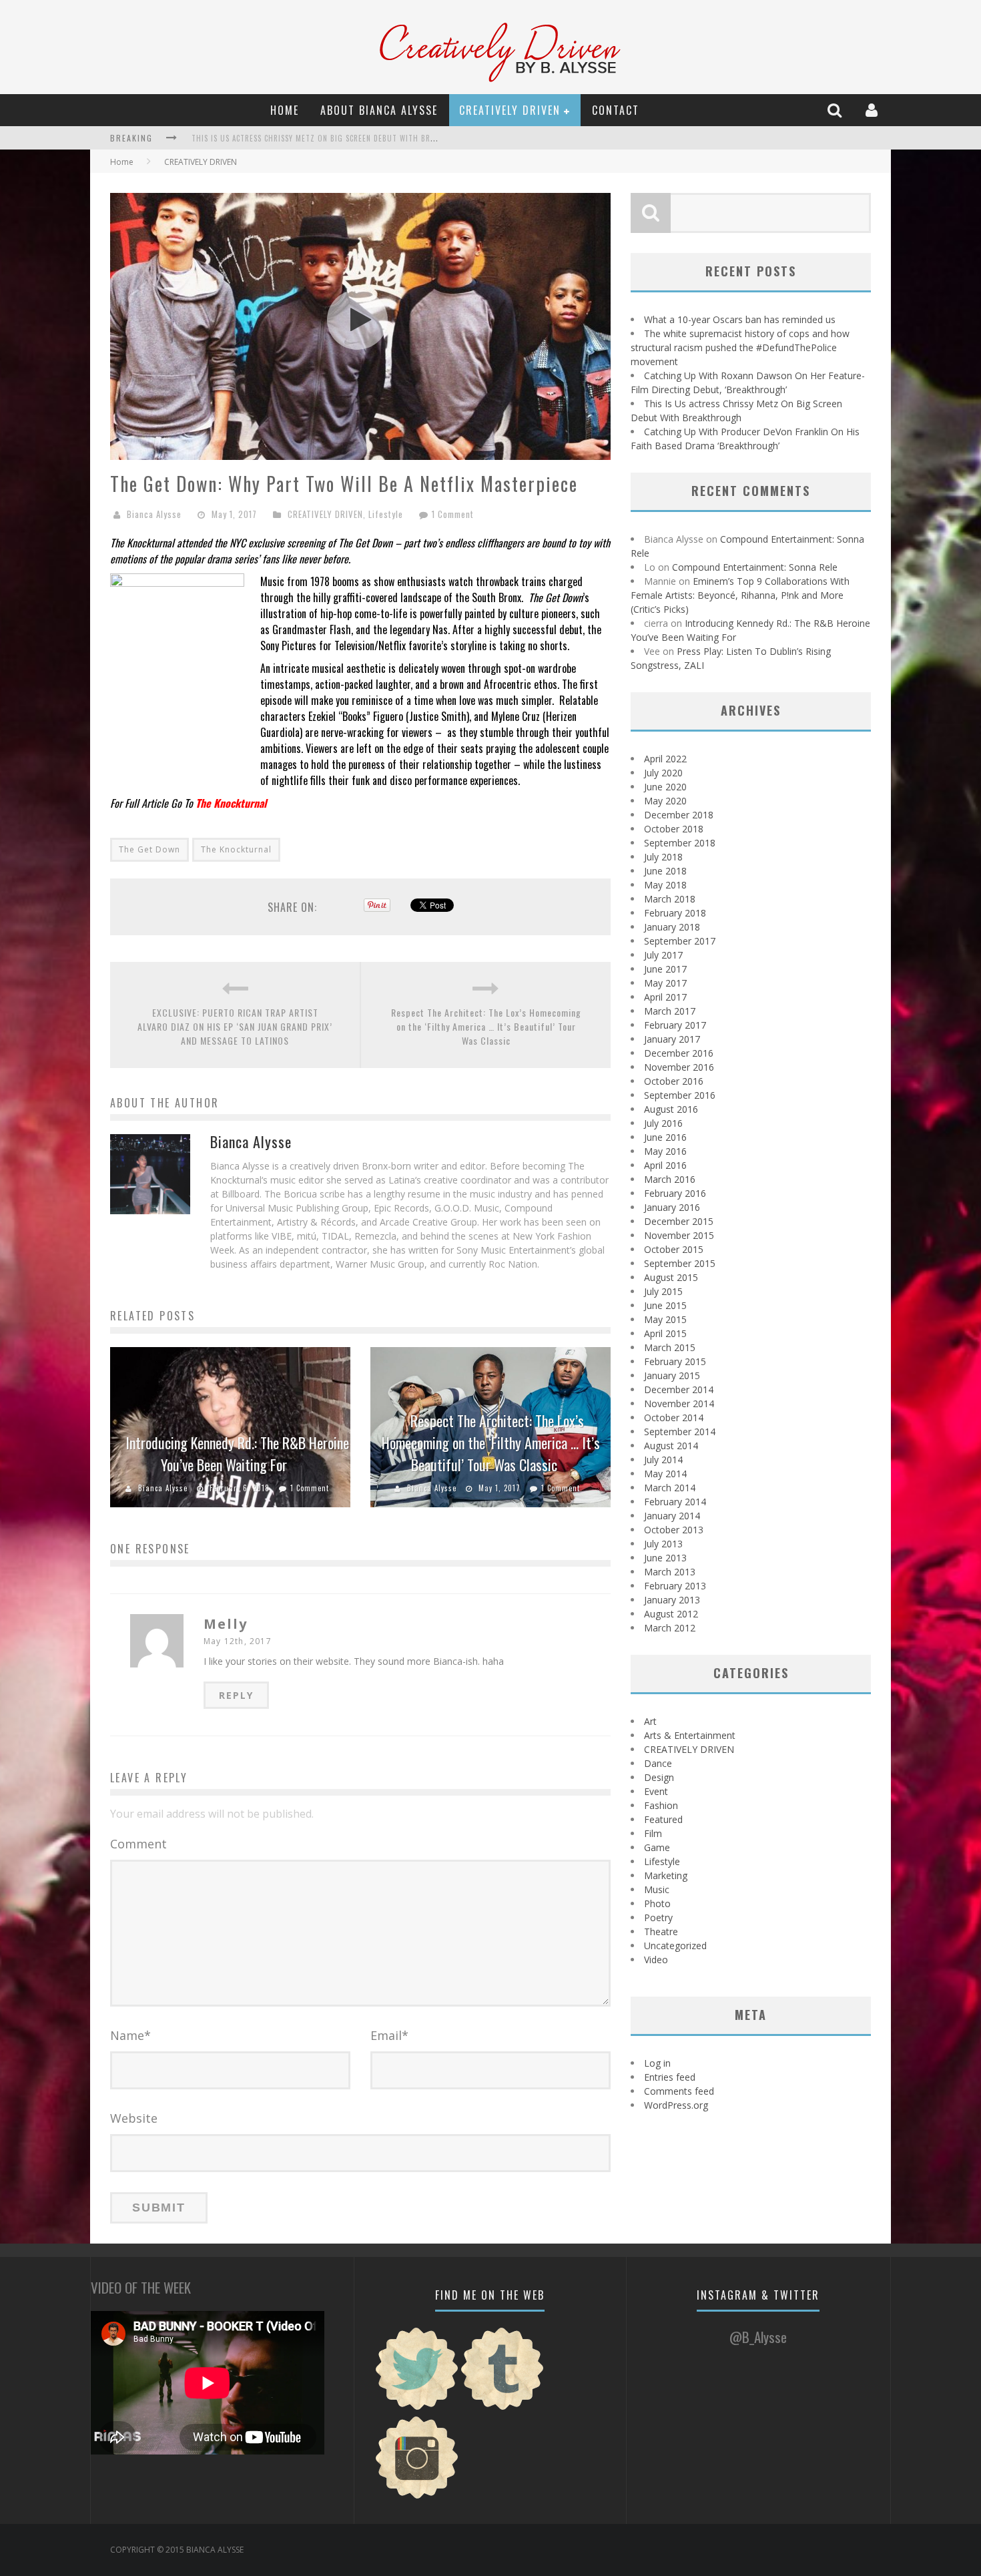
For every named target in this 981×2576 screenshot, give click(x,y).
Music (657, 1889)
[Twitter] (417, 2408)
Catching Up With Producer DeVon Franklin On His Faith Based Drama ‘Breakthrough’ (359, 138)
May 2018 (665, 885)
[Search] (836, 110)
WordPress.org (676, 2105)
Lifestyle (386, 514)
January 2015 (672, 1375)
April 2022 (665, 759)
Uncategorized (675, 1946)
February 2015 (675, 1361)
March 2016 (670, 1179)
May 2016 (665, 1151)
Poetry (658, 1917)
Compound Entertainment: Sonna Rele (755, 567)
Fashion (661, 1805)
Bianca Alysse (154, 514)
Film (653, 1833)
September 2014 (680, 1432)
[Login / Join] (873, 110)
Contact (616, 110)
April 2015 (665, 1333)
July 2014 (663, 1460)
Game (657, 1847)
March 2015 (670, 1347)
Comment (138, 1844)
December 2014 (679, 1389)
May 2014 (665, 1474)
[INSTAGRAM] (417, 2497)
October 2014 (674, 1418)
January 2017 (672, 1039)
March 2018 (670, 899)
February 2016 (675, 1193)
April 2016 (665, 1165)
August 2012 (671, 1614)
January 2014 (672, 1516)
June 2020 (665, 787)
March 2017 (670, 1011)
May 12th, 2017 (238, 1641)
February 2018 (675, 913)
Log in (657, 2063)
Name (130, 2035)
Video (656, 1960)
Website (134, 2118)
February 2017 (675, 1025)
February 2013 (675, 1586)
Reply (236, 1695)
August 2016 (671, 1109)
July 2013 (663, 1544)
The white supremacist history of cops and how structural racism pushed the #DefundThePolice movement (740, 347)
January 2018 (672, 927)
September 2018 (680, 843)
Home (285, 110)
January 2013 (672, 1600)
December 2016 (679, 1053)
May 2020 (665, 801)
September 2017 (680, 941)
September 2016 (680, 1095)
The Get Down (149, 849)
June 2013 (665, 1558)
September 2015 (680, 1263)
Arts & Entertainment (690, 1735)
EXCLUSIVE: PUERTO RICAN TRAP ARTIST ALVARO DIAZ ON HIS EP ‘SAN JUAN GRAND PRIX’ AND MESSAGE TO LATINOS (235, 1026)
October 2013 (674, 1530)
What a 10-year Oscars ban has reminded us (740, 319)
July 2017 (663, 955)
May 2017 (665, 983)
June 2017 (665, 969)
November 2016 (679, 1067)
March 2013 (670, 1572)
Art (650, 1721)
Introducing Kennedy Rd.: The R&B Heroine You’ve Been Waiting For (237, 1454)
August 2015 (671, 1277)
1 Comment (453, 514)
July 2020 (663, 773)
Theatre (661, 1931)
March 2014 (670, 1488)
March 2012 (670, 1628)
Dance (658, 1763)
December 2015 (679, 1221)
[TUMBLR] (503, 2408)
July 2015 (663, 1291)
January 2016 (672, 1207)
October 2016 (674, 1081)
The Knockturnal (236, 849)
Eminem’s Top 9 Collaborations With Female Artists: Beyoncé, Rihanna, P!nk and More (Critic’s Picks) (740, 595)
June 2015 (665, 1305)
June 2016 (665, 1137)
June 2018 (665, 871)
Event (656, 1791)
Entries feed (670, 2077)
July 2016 (663, 1123)
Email (389, 2035)
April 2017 (665, 997)
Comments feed (679, 2091)
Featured (663, 1819)
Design (659, 1777)
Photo (657, 1903)
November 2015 (679, 1235)
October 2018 (674, 829)
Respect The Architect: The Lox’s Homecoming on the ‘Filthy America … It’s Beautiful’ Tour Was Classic (486, 1026)
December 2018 (679, 815)
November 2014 (679, 1403)
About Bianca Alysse (379, 110)
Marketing (666, 1875)
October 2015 (674, 1249)
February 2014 (675, 1502)
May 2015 (665, 1319)
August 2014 (671, 1446)
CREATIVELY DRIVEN (510, 110)
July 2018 (663, 857)
